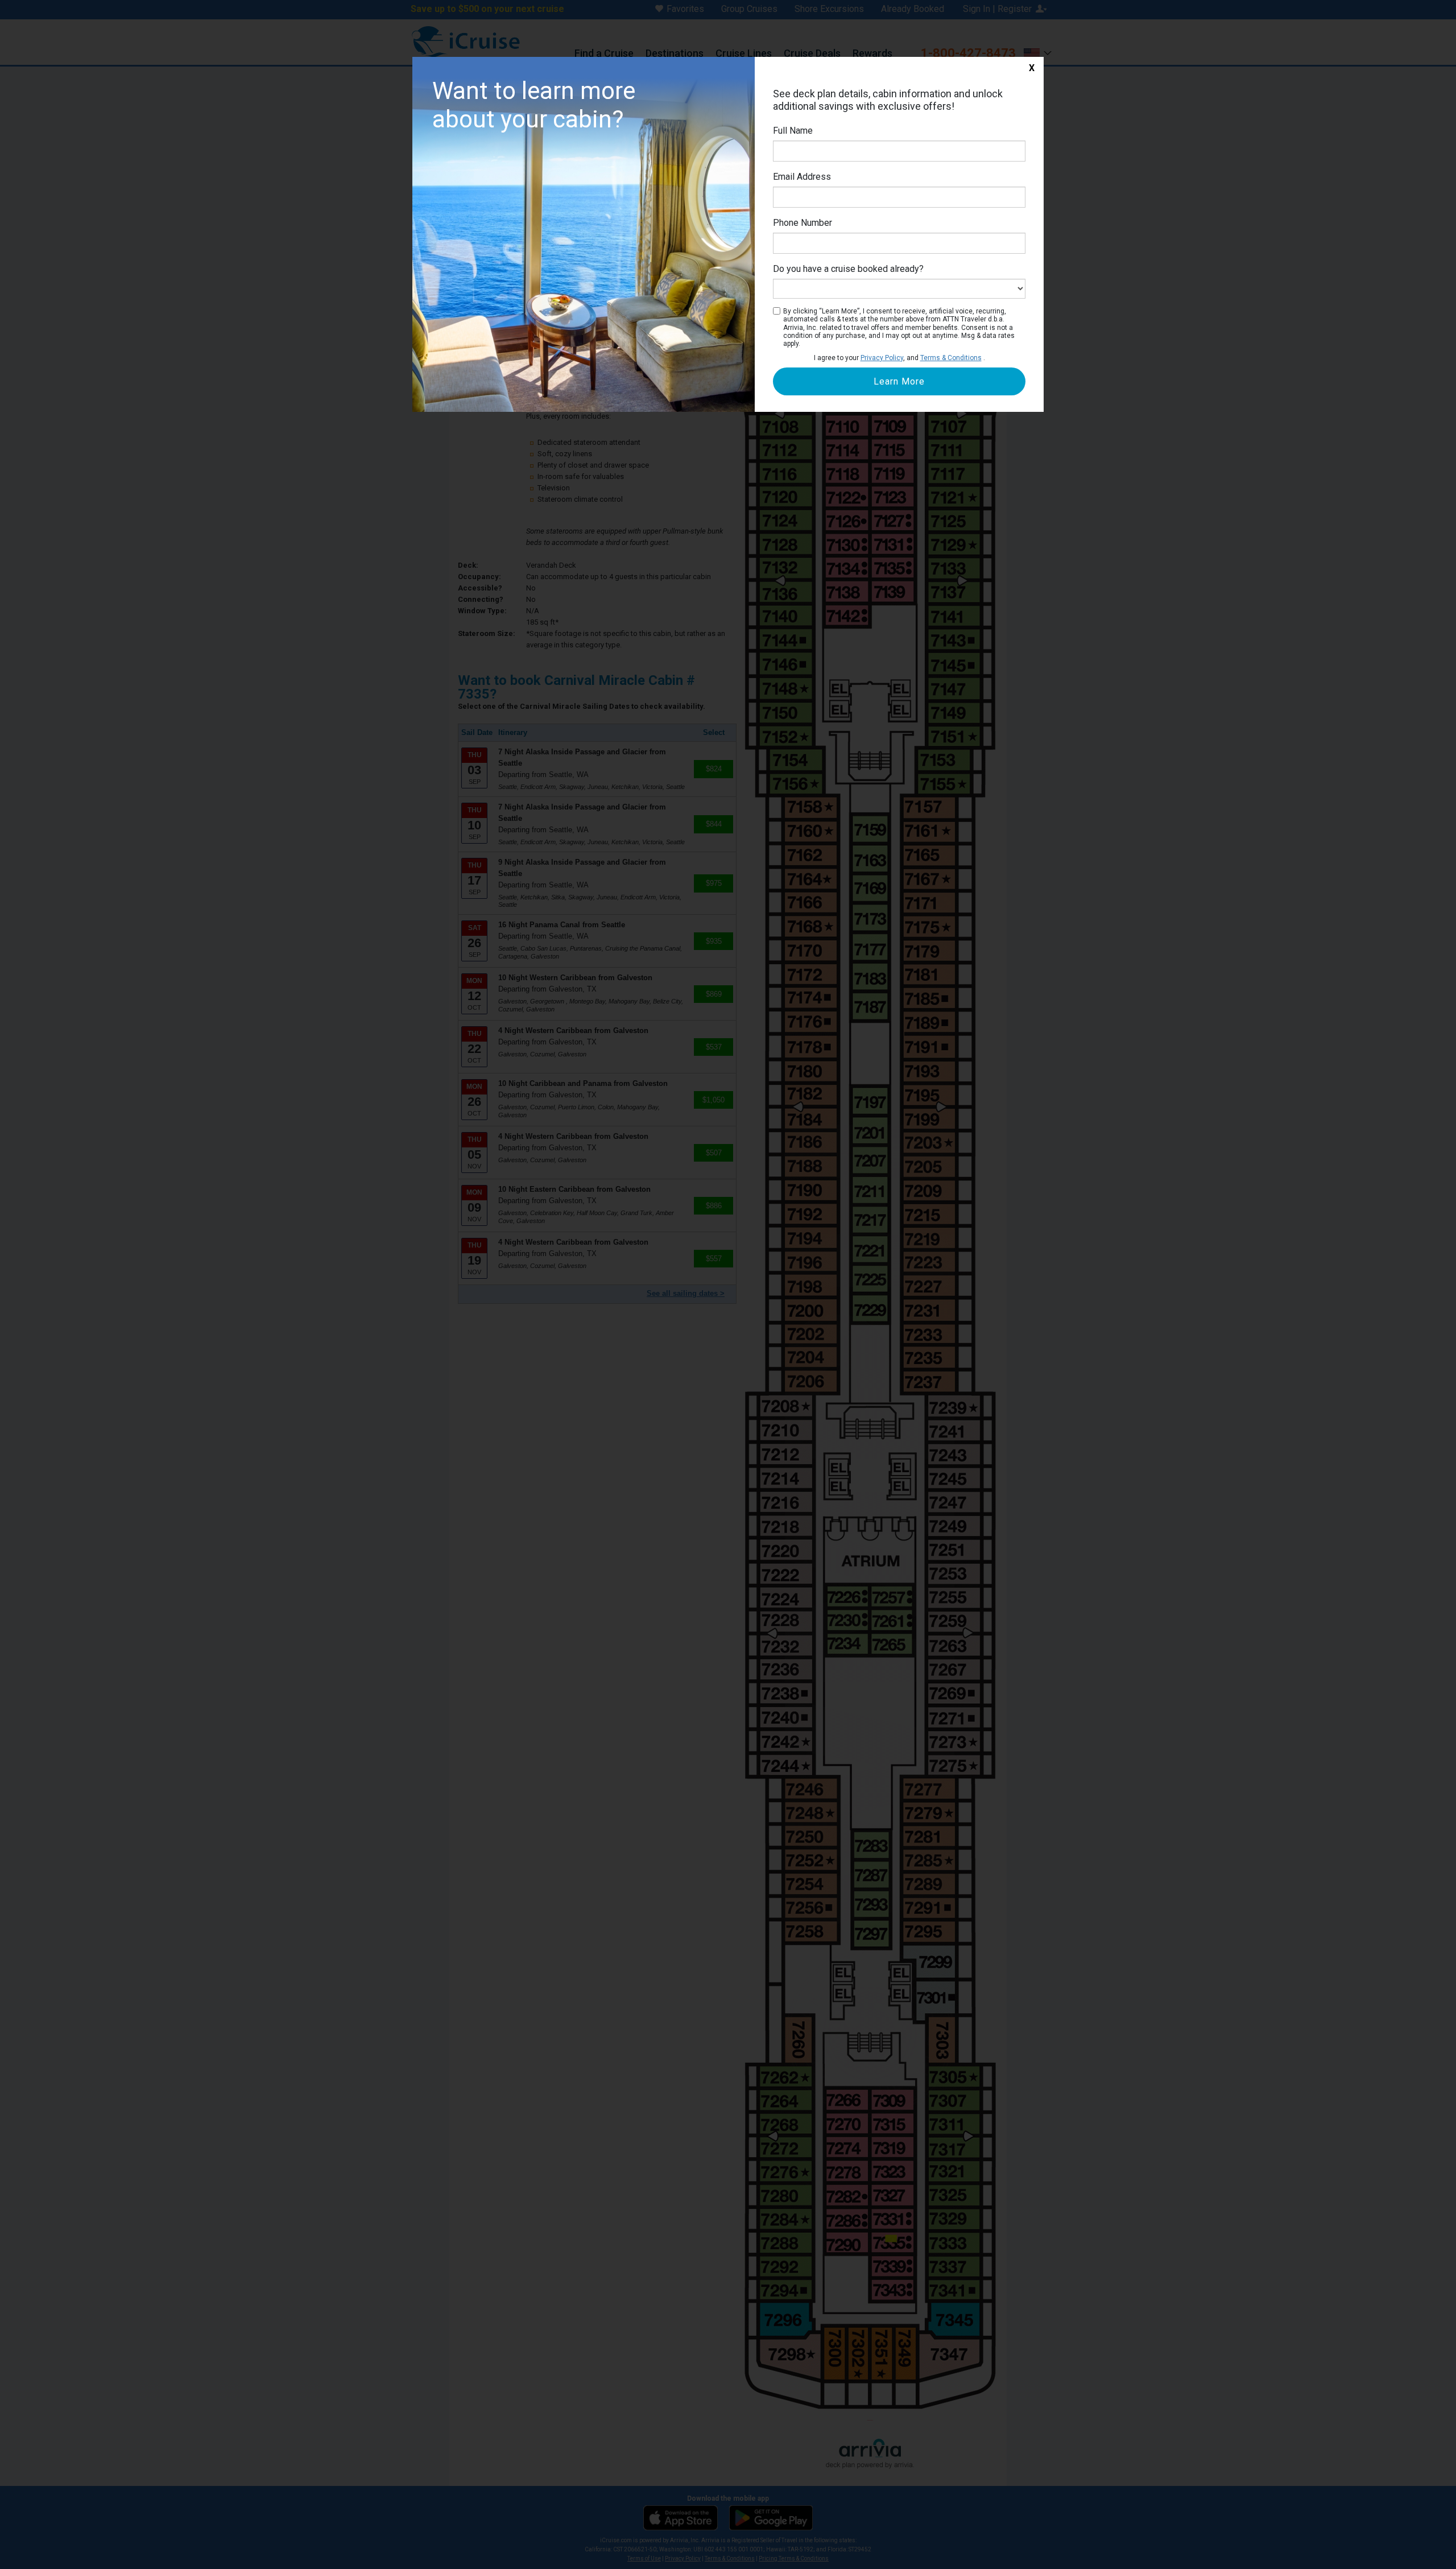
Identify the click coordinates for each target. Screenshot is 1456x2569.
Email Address (802, 177)
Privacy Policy (882, 358)
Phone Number (803, 223)
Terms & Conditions (951, 358)
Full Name (793, 131)
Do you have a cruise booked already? (848, 269)
